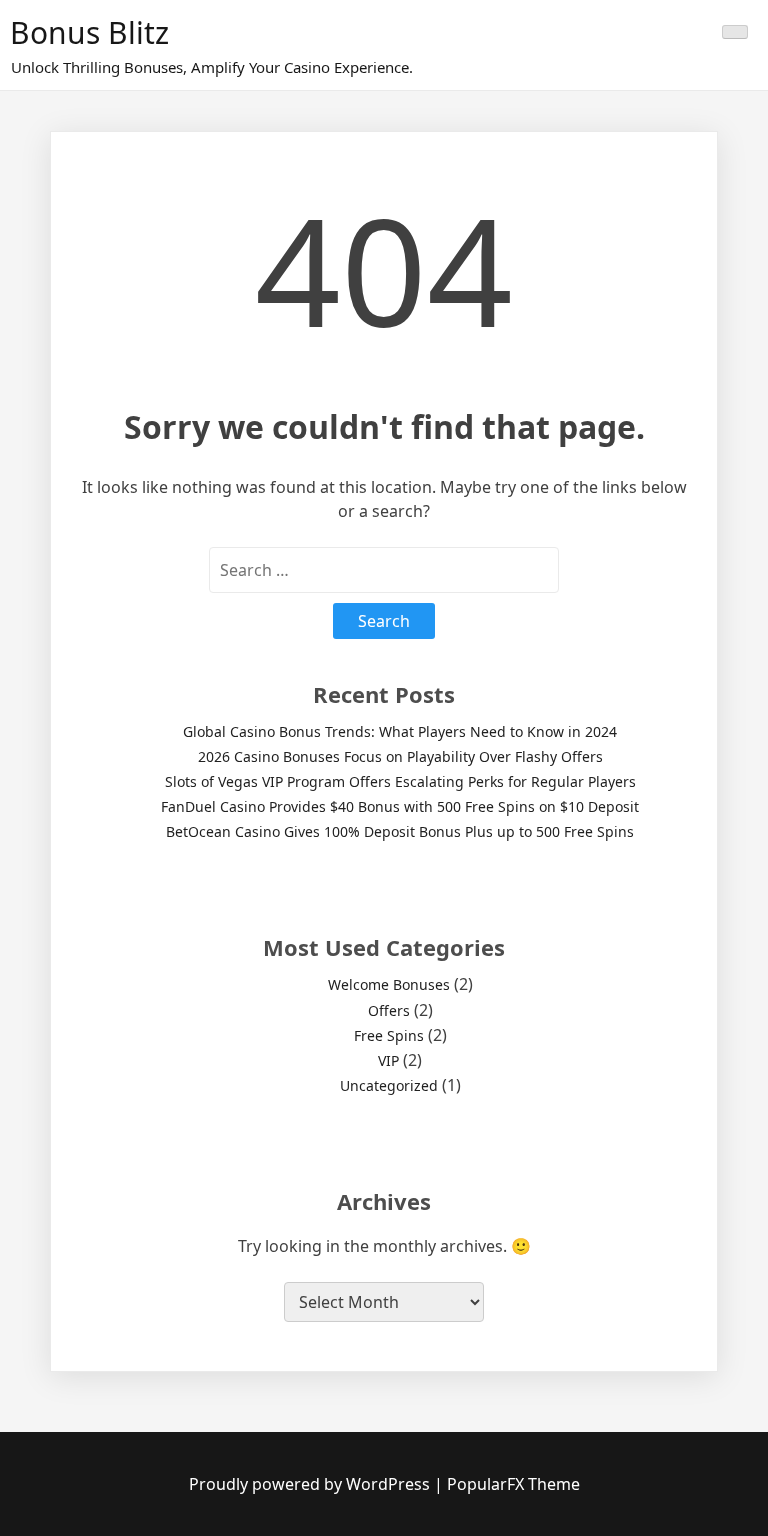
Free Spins (389, 1035)
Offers (389, 1010)
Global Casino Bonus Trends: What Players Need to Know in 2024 (400, 731)
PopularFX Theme (513, 1484)
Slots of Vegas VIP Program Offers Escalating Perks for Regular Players (400, 781)
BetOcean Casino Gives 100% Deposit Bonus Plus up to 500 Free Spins (400, 831)
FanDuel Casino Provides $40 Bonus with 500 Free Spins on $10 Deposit (400, 806)
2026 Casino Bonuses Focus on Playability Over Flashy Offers (400, 756)
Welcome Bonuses (389, 984)
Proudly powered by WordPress (311, 1484)
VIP (388, 1060)
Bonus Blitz (89, 32)
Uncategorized (389, 1085)
